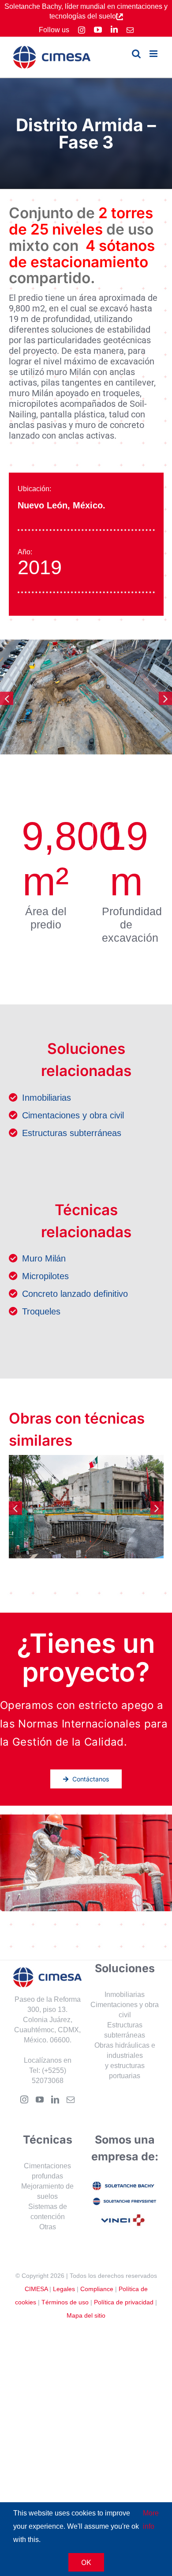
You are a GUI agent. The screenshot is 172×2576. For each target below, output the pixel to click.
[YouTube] (40, 2100)
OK (86, 2562)
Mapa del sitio (86, 2316)
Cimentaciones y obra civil (73, 1115)
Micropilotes (45, 1276)
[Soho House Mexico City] (86, 1507)
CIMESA (36, 2289)
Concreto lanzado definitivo (75, 1294)
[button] (7, 698)
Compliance (97, 2289)
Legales (64, 2289)
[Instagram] (24, 2100)
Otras (48, 2227)
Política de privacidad (124, 2303)
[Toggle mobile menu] (154, 54)
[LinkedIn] (55, 2100)
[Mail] (71, 2100)
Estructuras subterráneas (72, 1133)
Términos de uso (65, 2303)
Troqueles (41, 1311)
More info (151, 2520)
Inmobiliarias (47, 1098)
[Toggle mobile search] (136, 54)
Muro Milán (44, 1258)
